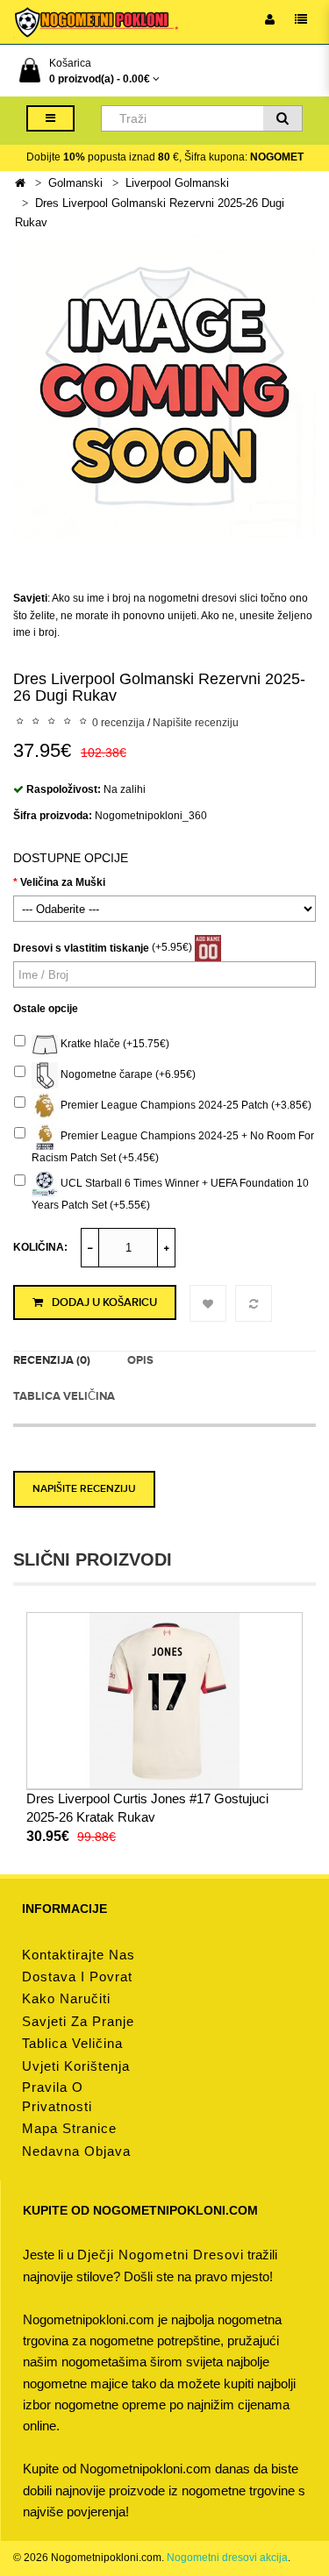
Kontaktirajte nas (79, 1955)
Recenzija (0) (52, 1360)
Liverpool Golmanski (177, 183)
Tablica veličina (64, 1396)
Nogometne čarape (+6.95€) (127, 1074)
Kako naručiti (66, 1998)
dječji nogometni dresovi (161, 2255)
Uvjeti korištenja (76, 2066)
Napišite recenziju (196, 723)
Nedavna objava (76, 2151)
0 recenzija (118, 723)
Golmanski (75, 183)
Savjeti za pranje (78, 2021)
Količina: (40, 1247)
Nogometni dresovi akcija (227, 2558)
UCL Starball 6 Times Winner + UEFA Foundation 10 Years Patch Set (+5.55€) (170, 1195)
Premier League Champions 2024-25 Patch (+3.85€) (185, 1105)
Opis (140, 1360)
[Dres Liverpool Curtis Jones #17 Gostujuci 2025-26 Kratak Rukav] (165, 1700)
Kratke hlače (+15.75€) (114, 1044)
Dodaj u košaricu (104, 1302)
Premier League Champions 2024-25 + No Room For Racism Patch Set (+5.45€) (173, 1147)
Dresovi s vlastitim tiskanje (81, 948)
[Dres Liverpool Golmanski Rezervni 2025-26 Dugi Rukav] (164, 386)
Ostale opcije (46, 1009)
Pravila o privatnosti (57, 2097)
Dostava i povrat (77, 1977)
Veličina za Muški (63, 882)
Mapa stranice (69, 2128)
